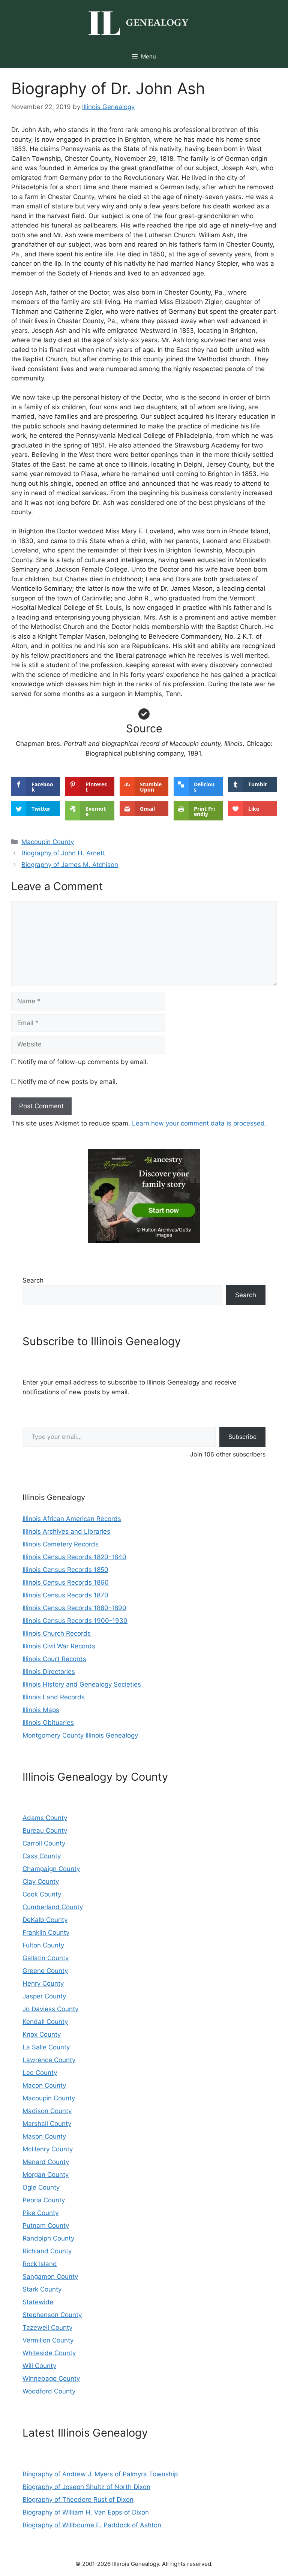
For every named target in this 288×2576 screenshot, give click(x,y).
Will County (39, 2366)
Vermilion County (48, 2340)
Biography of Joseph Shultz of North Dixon (86, 2487)
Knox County (42, 2034)
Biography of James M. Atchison (70, 865)
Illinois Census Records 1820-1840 (74, 1557)
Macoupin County (48, 842)
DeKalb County (45, 1920)
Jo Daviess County (50, 2009)
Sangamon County (50, 2277)
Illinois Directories (49, 1672)
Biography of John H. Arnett (63, 853)
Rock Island (40, 2264)
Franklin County (46, 1932)
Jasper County (44, 1996)
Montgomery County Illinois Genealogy (80, 1735)
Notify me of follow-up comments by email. (83, 1062)
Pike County (40, 2213)
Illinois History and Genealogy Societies (82, 1684)
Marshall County (47, 2124)
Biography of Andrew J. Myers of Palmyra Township (100, 2474)
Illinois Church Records (57, 1633)
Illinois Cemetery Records (61, 1544)
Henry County (43, 1983)
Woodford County (49, 2391)
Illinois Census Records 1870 (65, 1595)
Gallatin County (46, 1958)
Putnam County (46, 2226)
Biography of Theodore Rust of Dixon (78, 2500)
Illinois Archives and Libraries (66, 1531)
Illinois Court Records (54, 1659)
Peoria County (44, 2200)
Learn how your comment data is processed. (199, 1123)
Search (33, 1280)
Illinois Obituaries (48, 1723)
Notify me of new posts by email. (68, 1082)
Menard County (46, 2162)
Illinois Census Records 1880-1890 (74, 1608)
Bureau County (45, 1831)
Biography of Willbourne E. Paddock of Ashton (92, 2525)
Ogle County (41, 2187)
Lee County (40, 2073)
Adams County (45, 1818)
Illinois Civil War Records (59, 1646)
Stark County (42, 2289)
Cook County (42, 1894)
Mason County (44, 2136)
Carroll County (44, 1843)
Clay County (41, 1881)
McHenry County (48, 2149)
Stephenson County (52, 2315)
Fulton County (43, 1945)
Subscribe (242, 1437)
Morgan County (46, 2175)
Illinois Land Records (54, 1697)
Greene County (45, 1971)
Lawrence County (49, 2060)
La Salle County (46, 2047)
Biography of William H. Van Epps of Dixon (86, 2512)
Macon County (44, 2085)
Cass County (42, 1856)
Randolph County (48, 2238)
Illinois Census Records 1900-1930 (75, 1621)
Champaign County (51, 1869)
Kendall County (45, 2022)
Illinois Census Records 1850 (65, 1570)
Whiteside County (49, 2353)
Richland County (47, 2251)
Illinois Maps (41, 1710)
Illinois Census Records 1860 (66, 1582)
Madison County (47, 2111)
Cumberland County (53, 1907)
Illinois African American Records (72, 1519)
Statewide (38, 2302)
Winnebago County (51, 2378)
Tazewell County (47, 2328)
